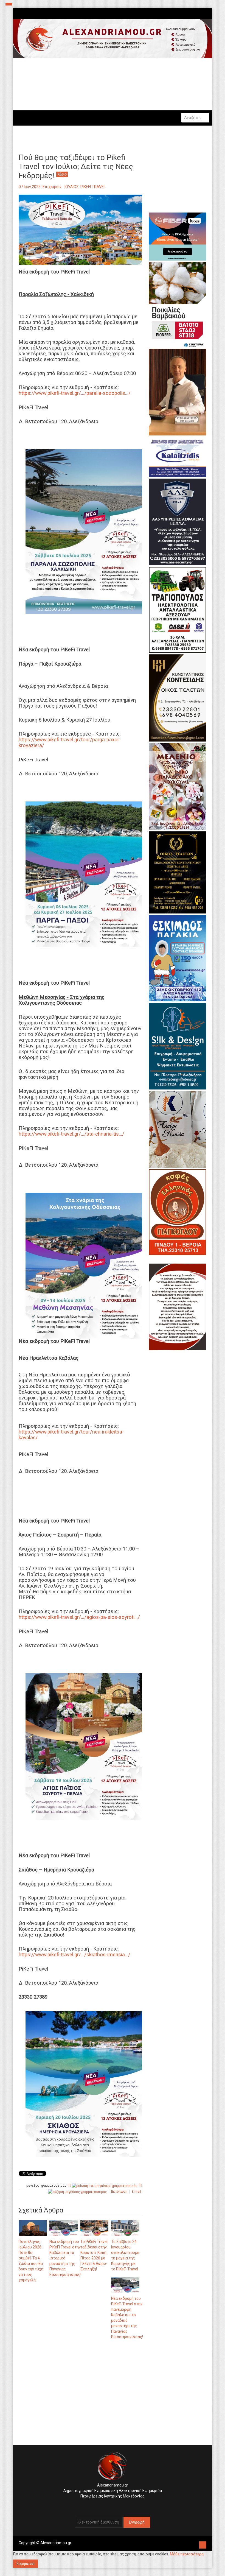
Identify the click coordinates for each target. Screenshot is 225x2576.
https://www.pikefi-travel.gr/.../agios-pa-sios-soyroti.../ (79, 1617)
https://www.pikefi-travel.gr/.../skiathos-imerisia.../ (74, 1955)
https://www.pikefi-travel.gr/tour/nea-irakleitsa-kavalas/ (71, 1435)
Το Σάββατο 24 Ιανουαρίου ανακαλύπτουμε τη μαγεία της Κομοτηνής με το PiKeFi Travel (125, 2255)
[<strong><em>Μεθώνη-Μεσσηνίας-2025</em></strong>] (84, 1265)
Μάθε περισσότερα (187, 2554)
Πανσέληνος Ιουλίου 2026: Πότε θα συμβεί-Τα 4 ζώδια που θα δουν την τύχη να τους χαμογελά (31, 2261)
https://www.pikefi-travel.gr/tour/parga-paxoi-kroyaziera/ (69, 743)
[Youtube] (118, 2505)
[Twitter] (114, 2505)
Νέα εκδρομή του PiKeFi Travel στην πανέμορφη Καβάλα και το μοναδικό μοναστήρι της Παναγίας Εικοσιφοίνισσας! (127, 2318)
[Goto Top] (203, 2544)
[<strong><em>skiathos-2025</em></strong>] (84, 2084)
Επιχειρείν (52, 187)
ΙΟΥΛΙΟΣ (71, 187)
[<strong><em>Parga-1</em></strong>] (84, 874)
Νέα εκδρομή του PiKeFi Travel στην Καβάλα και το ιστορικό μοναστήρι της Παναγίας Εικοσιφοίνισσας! (65, 2258)
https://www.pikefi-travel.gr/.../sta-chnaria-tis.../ (71, 1134)
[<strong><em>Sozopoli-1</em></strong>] (84, 531)
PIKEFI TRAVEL (93, 187)
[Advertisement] (80, 2401)
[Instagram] (110, 2505)
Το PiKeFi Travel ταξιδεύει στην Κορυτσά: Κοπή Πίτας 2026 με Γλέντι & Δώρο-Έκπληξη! (94, 2255)
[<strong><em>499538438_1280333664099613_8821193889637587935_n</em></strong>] (84, 1746)
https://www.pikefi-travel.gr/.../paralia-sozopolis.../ (75, 393)
